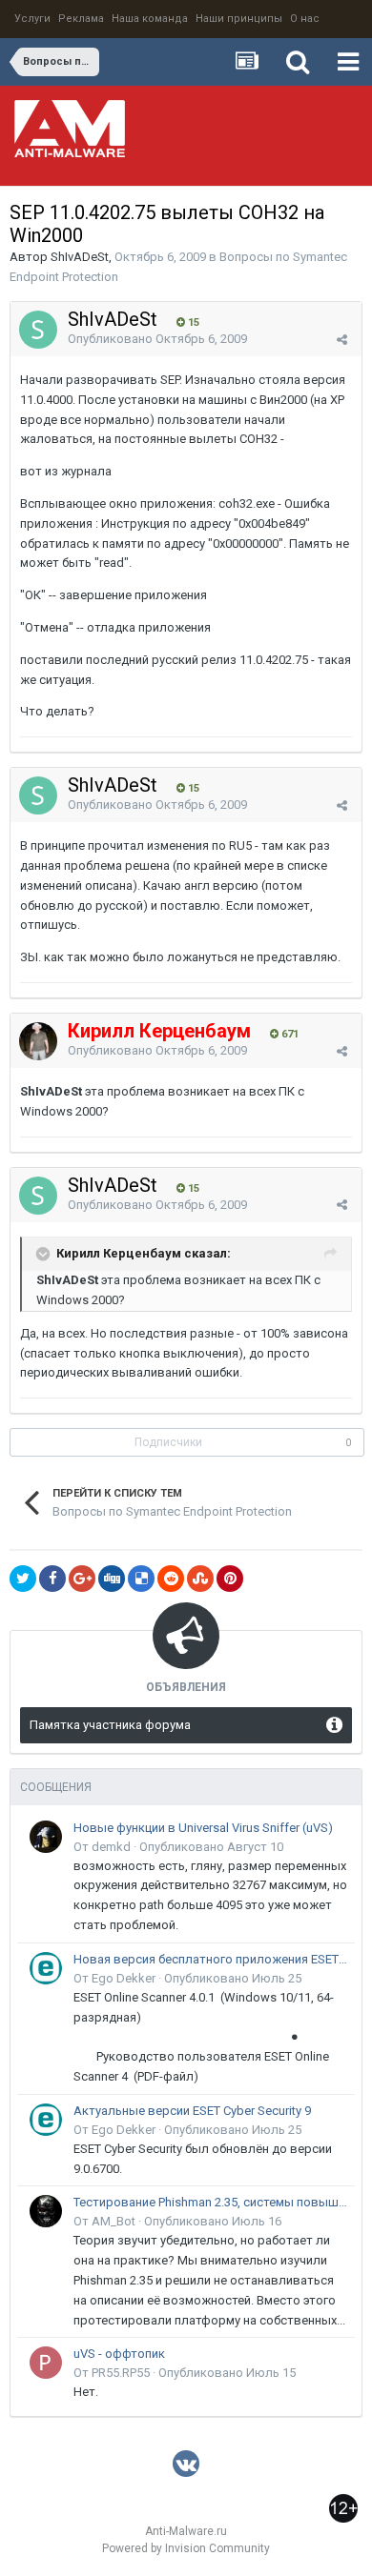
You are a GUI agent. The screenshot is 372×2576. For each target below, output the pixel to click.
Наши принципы (239, 19)
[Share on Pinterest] (230, 1579)
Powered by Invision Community (186, 2548)
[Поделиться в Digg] (112, 1579)
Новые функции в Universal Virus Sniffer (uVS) (203, 1828)
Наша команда (150, 19)
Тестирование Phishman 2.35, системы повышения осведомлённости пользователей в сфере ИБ (211, 2202)
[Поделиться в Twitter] (23, 1579)
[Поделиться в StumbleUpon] (200, 1579)
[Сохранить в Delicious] (141, 1579)
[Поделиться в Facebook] (52, 1579)
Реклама (81, 19)
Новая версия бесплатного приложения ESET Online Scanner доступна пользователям (211, 1959)
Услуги (32, 19)
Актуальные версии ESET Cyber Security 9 (192, 2111)
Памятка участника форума (110, 1725)
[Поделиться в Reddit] (171, 1579)
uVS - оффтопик (119, 2354)
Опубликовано (157, 339)
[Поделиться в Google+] (82, 1579)
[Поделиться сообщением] (342, 340)
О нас (305, 19)
